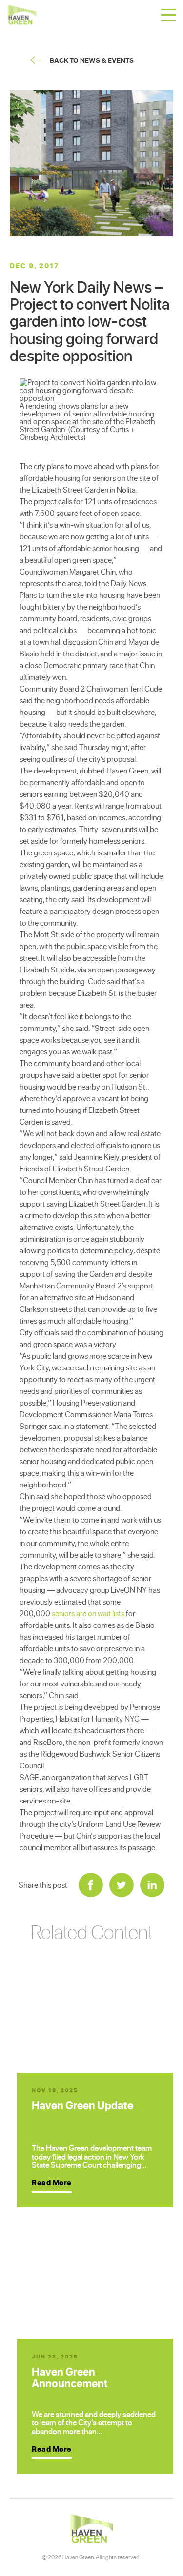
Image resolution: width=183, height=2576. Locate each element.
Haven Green (22, 15)
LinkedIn (152, 1885)
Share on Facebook (91, 1885)
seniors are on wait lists (88, 1613)
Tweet (122, 1885)
